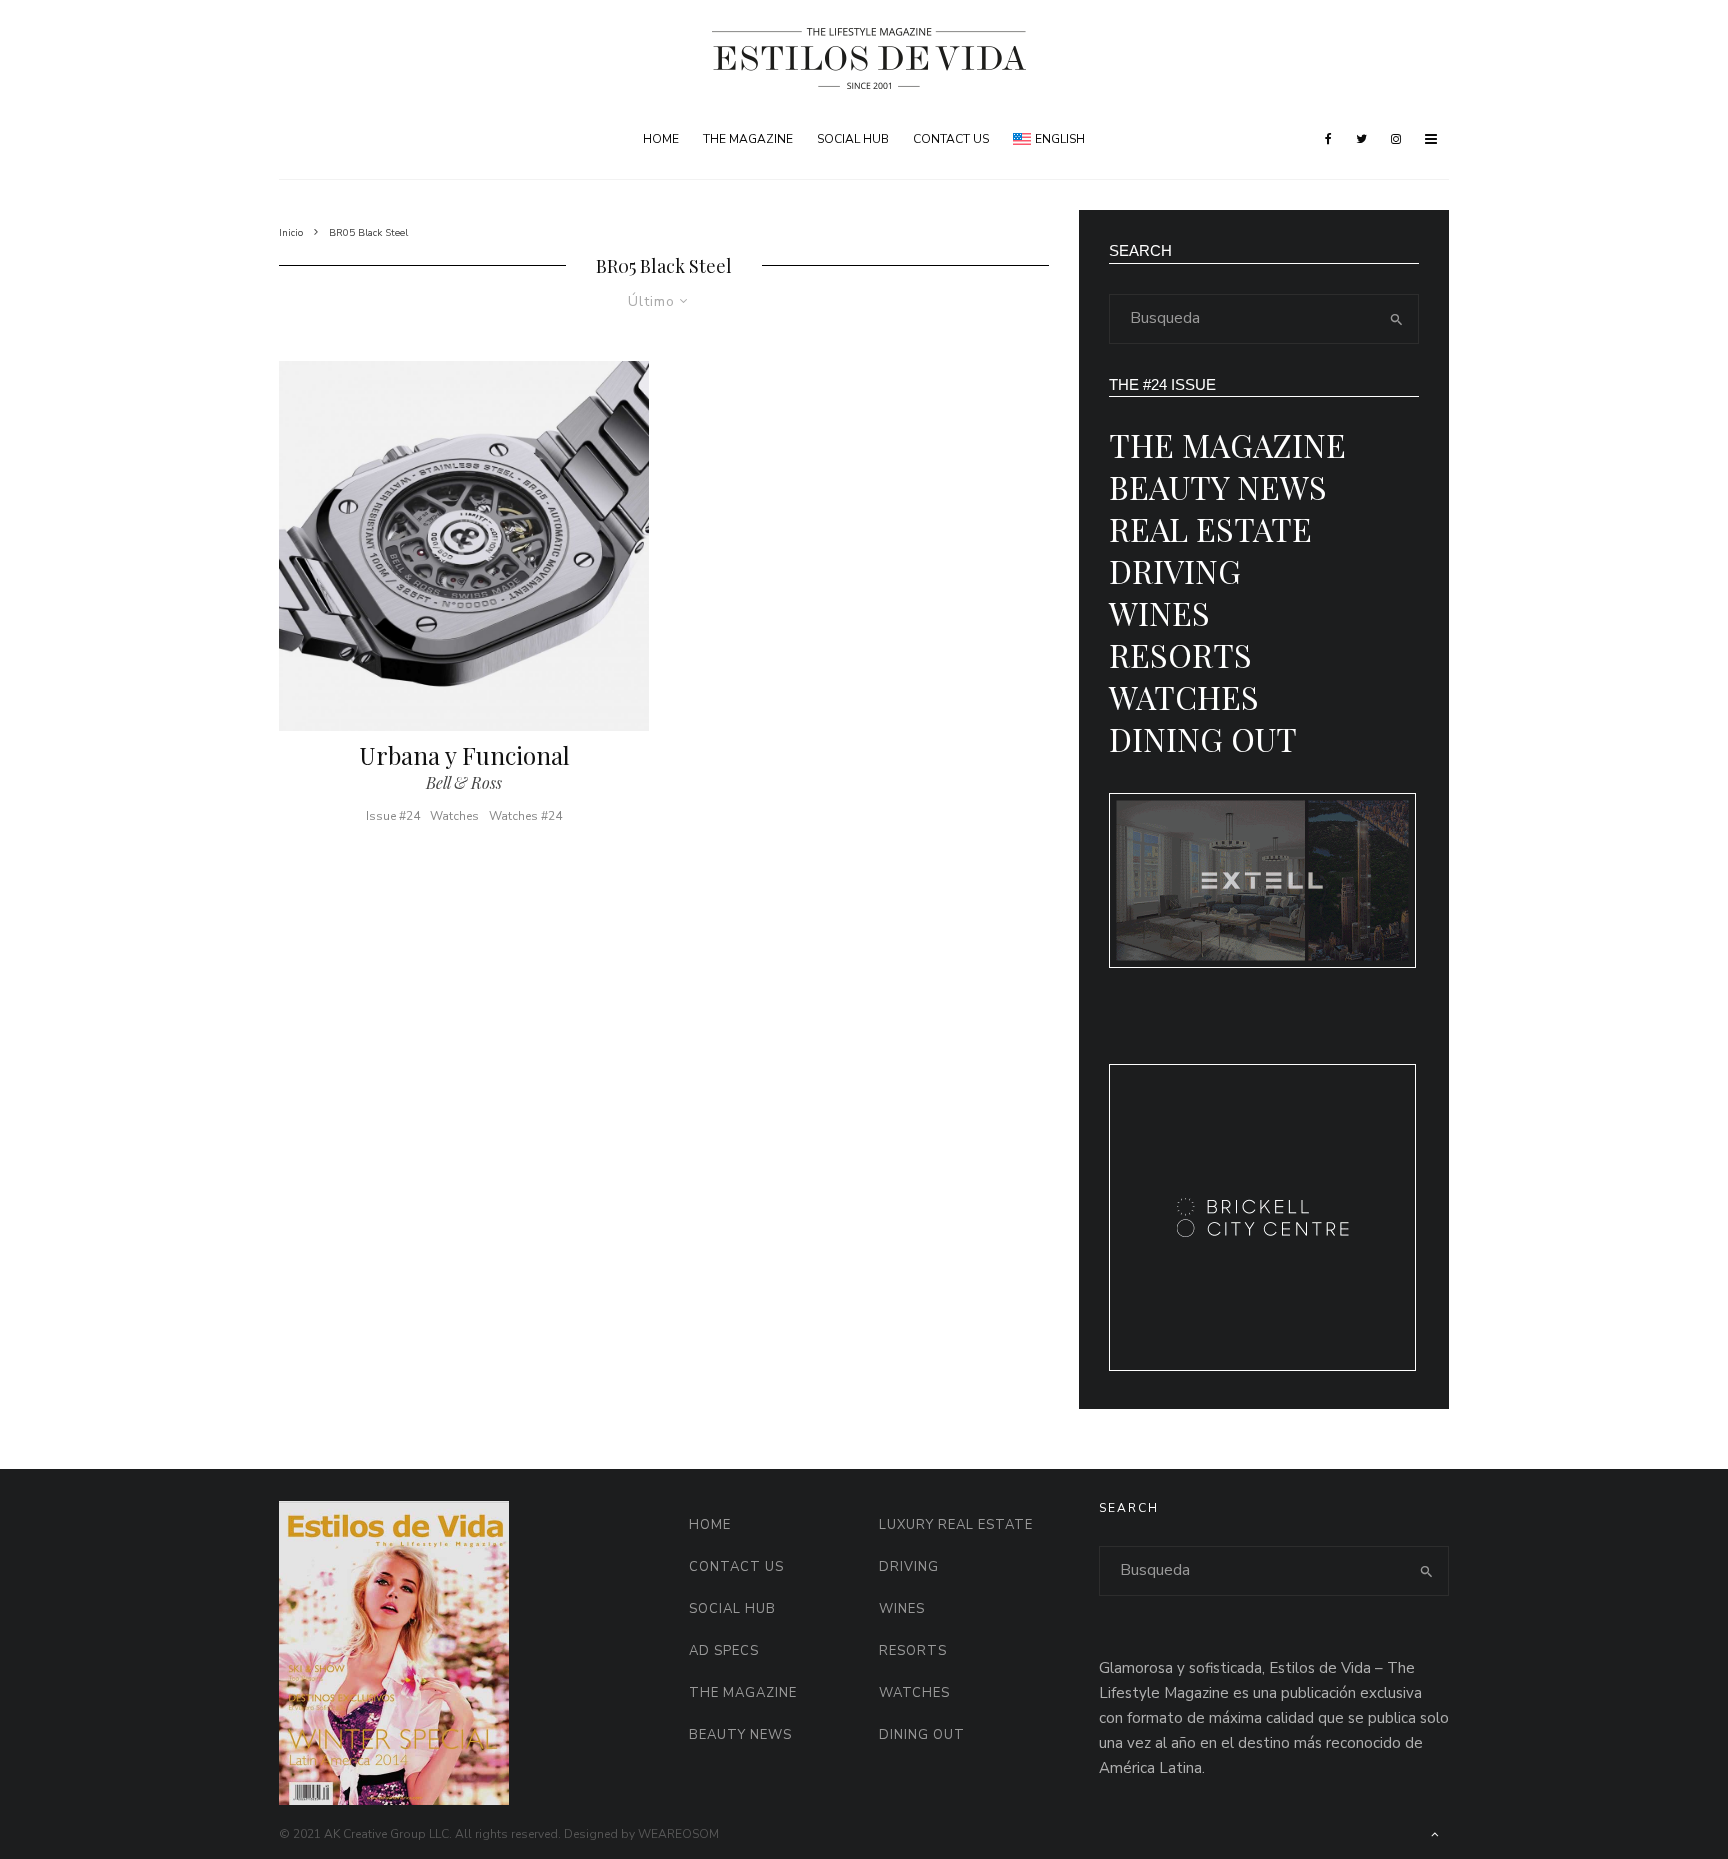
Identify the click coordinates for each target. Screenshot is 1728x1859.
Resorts (1180, 654)
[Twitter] (1361, 139)
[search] (1397, 319)
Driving (1175, 570)
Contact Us (951, 139)
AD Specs (724, 1651)
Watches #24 (525, 816)
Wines (1159, 612)
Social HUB (853, 139)
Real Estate (1210, 528)
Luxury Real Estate (956, 1525)
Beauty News (1218, 486)
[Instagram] (1396, 139)
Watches (454, 816)
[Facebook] (1328, 139)
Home (661, 139)
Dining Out (1203, 738)
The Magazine (748, 139)
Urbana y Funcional (464, 755)
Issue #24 (393, 816)
